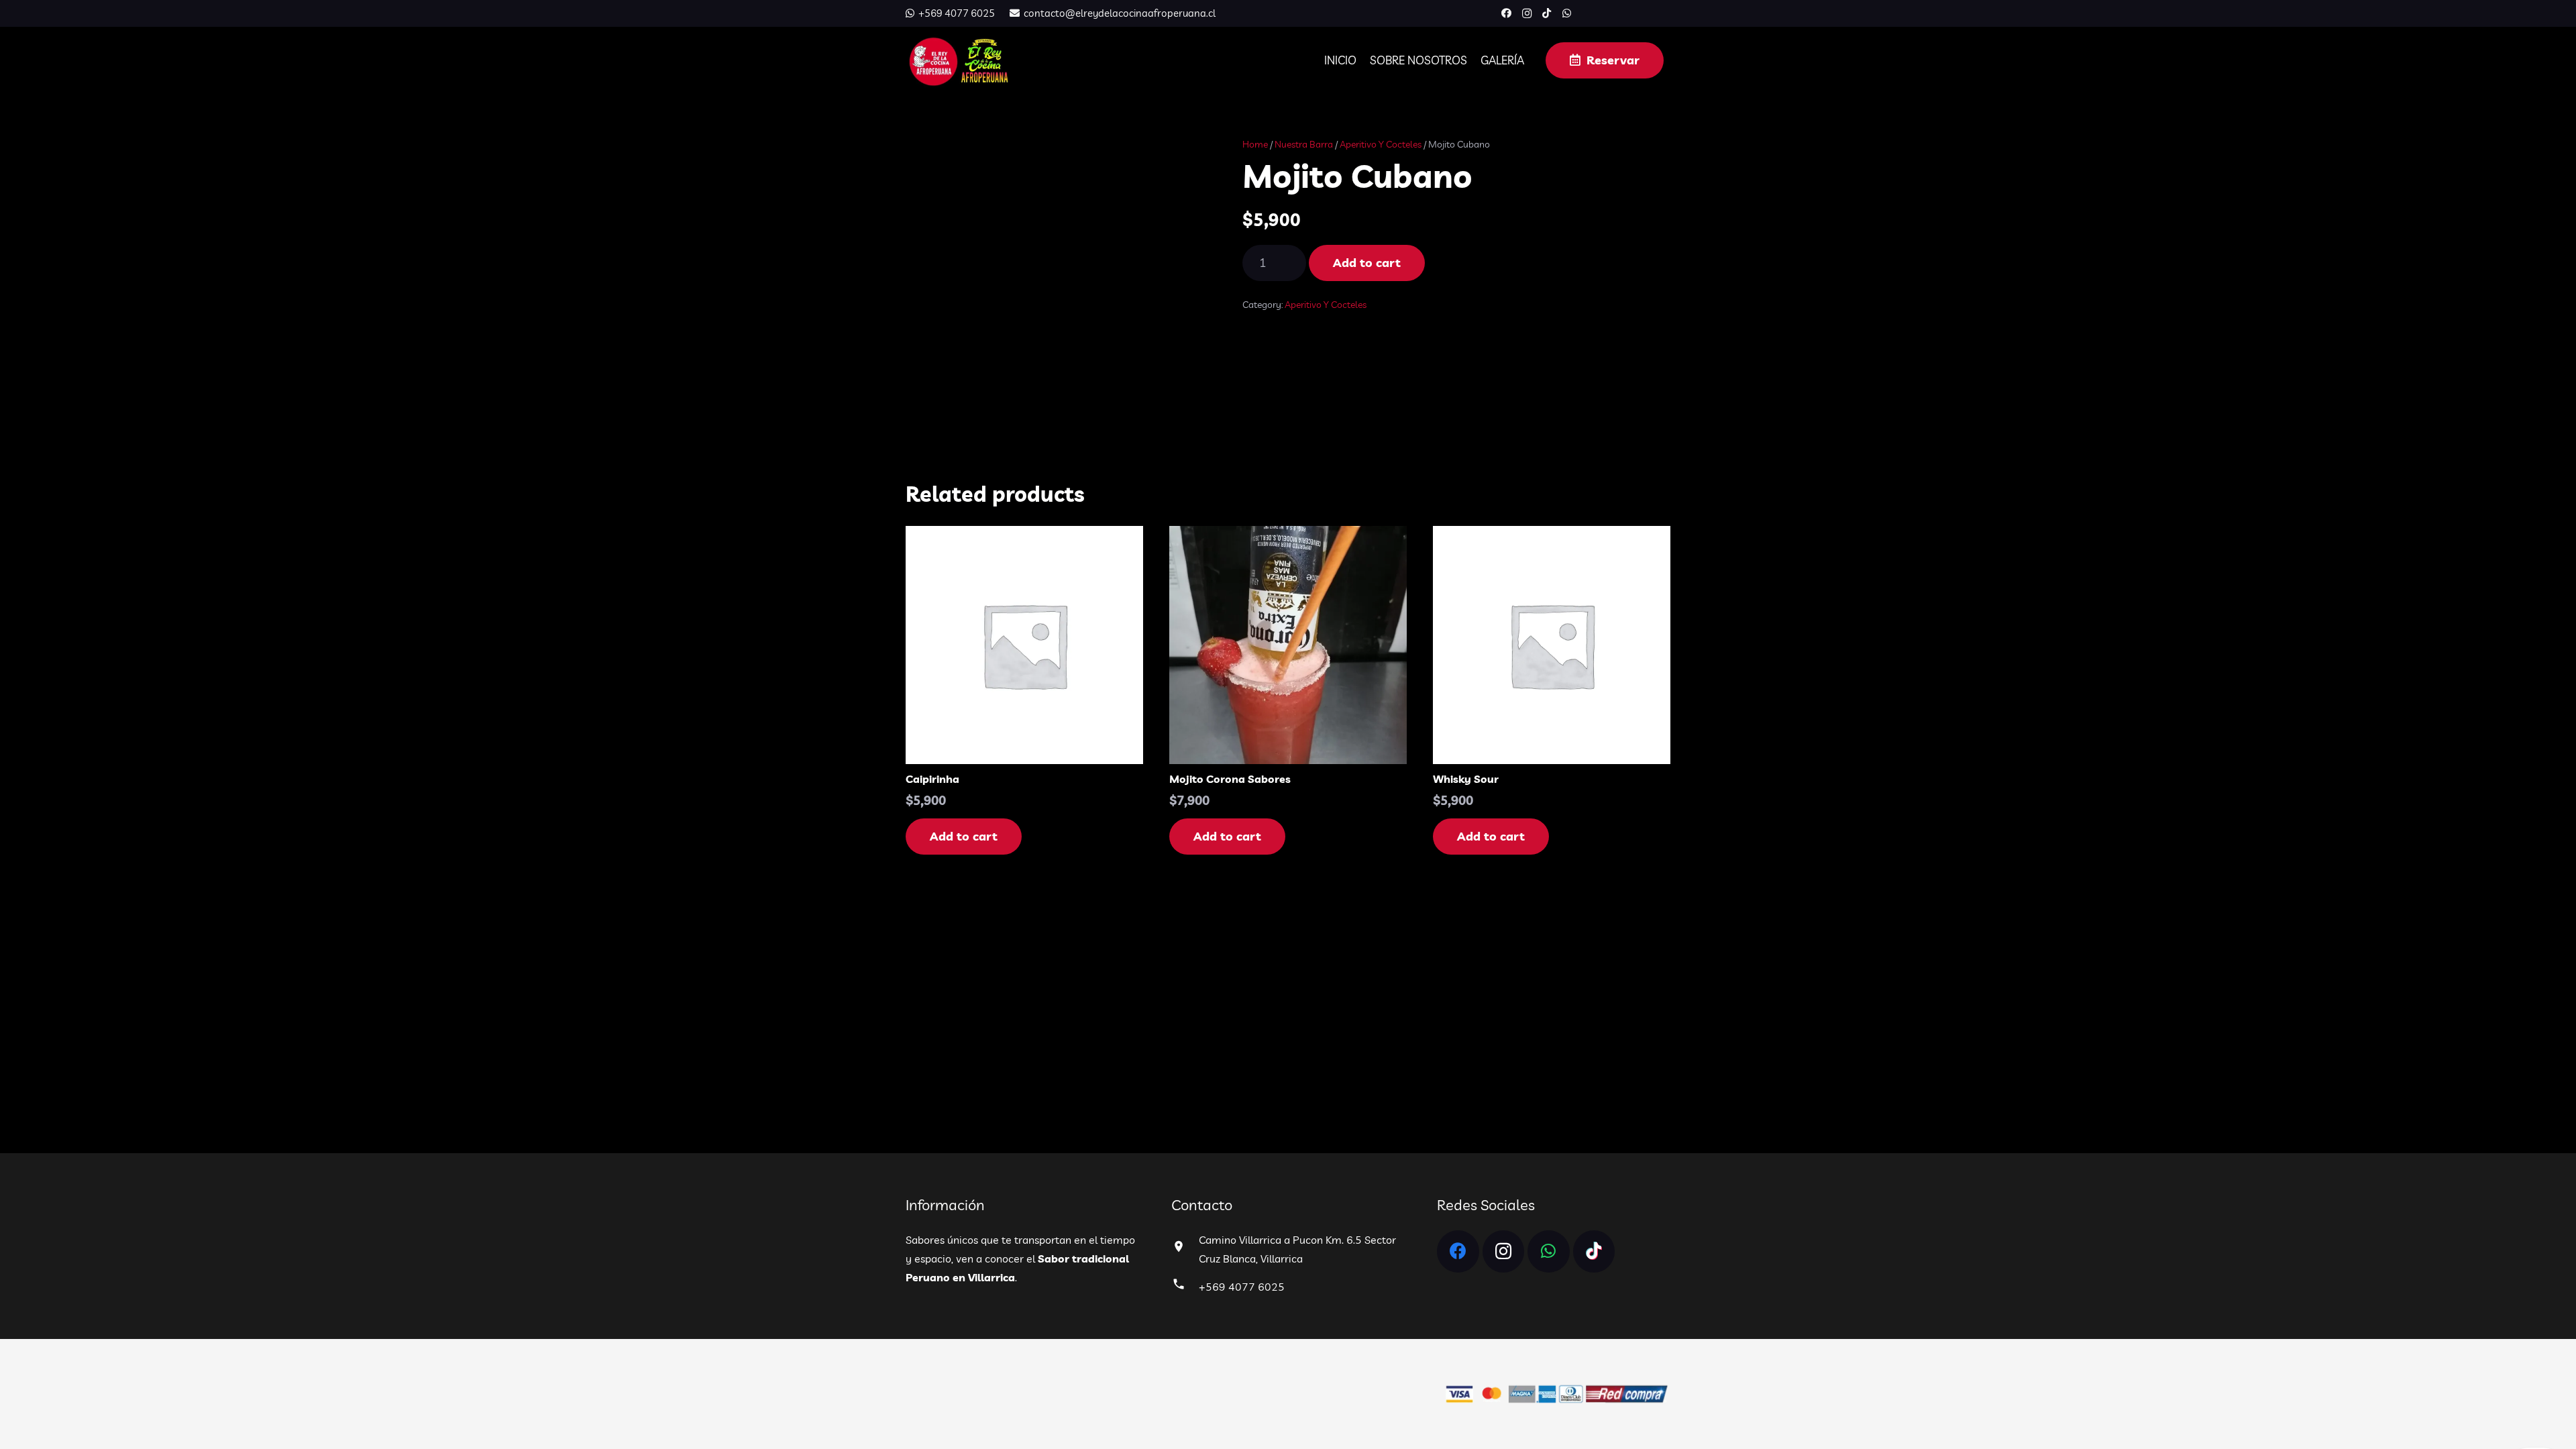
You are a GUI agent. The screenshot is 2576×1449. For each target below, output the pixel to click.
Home (1255, 144)
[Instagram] (1527, 13)
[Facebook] (1507, 13)
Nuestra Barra (1304, 144)
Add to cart (1367, 263)
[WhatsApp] (1567, 13)
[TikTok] (1547, 13)
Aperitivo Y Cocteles (1381, 144)
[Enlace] (958, 60)
